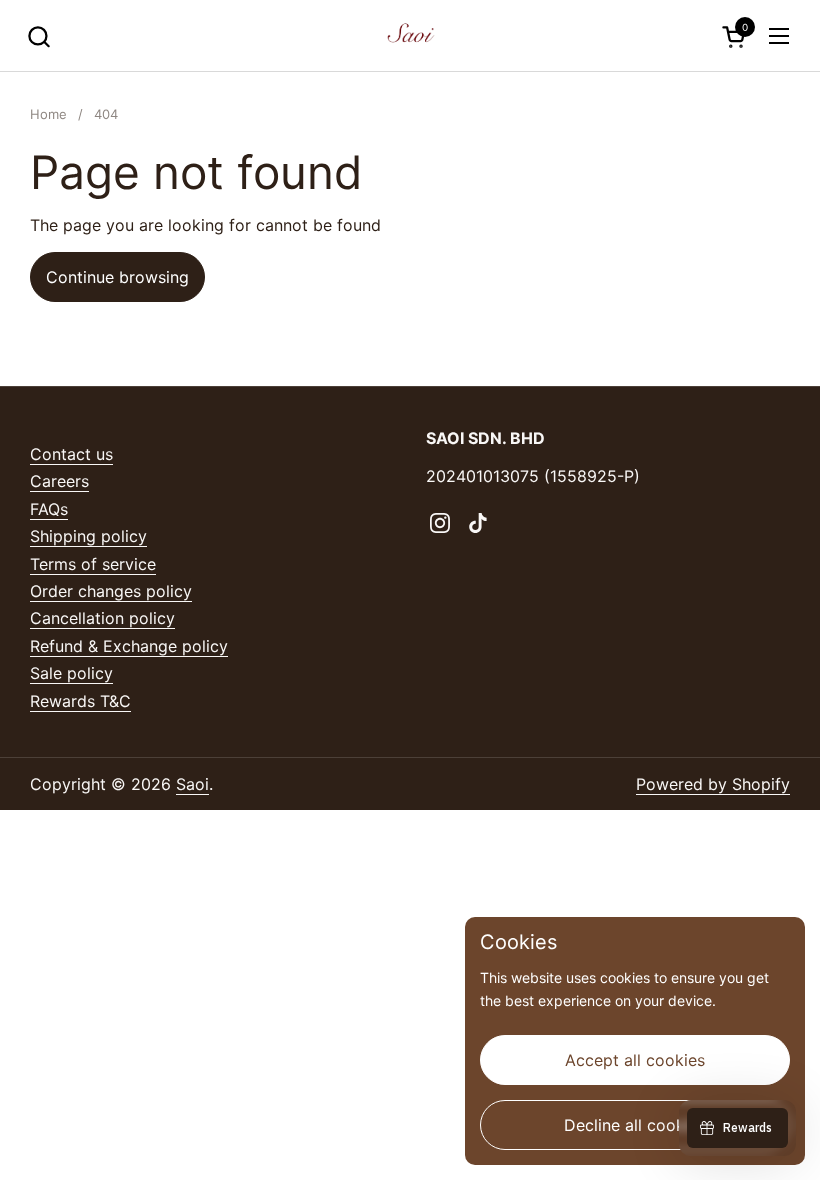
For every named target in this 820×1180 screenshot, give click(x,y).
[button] (38, 36)
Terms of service (93, 564)
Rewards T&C (80, 701)
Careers (59, 481)
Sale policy (71, 673)
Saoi (192, 784)
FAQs (49, 509)
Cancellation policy (102, 618)
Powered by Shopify (713, 784)
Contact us (71, 454)
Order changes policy (111, 591)
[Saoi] (410, 36)
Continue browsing (117, 277)
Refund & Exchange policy (129, 646)
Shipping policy (88, 536)
